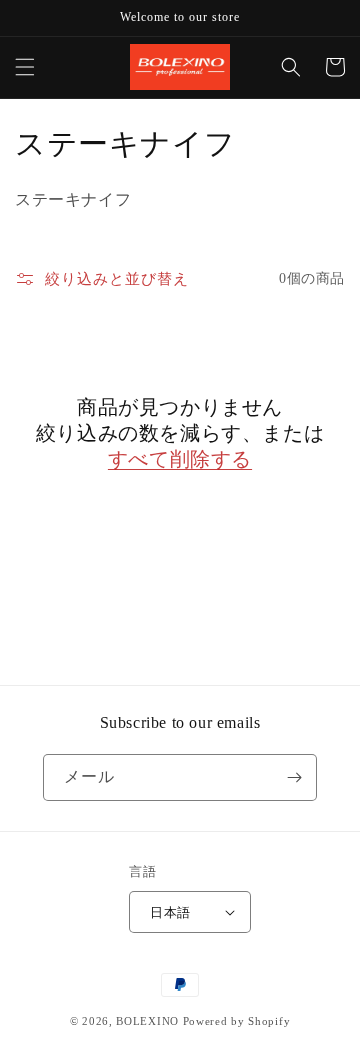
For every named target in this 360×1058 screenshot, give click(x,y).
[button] (25, 67)
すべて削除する (180, 459)
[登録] (294, 777)
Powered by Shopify (237, 1021)
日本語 (170, 912)
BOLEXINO (147, 1021)
